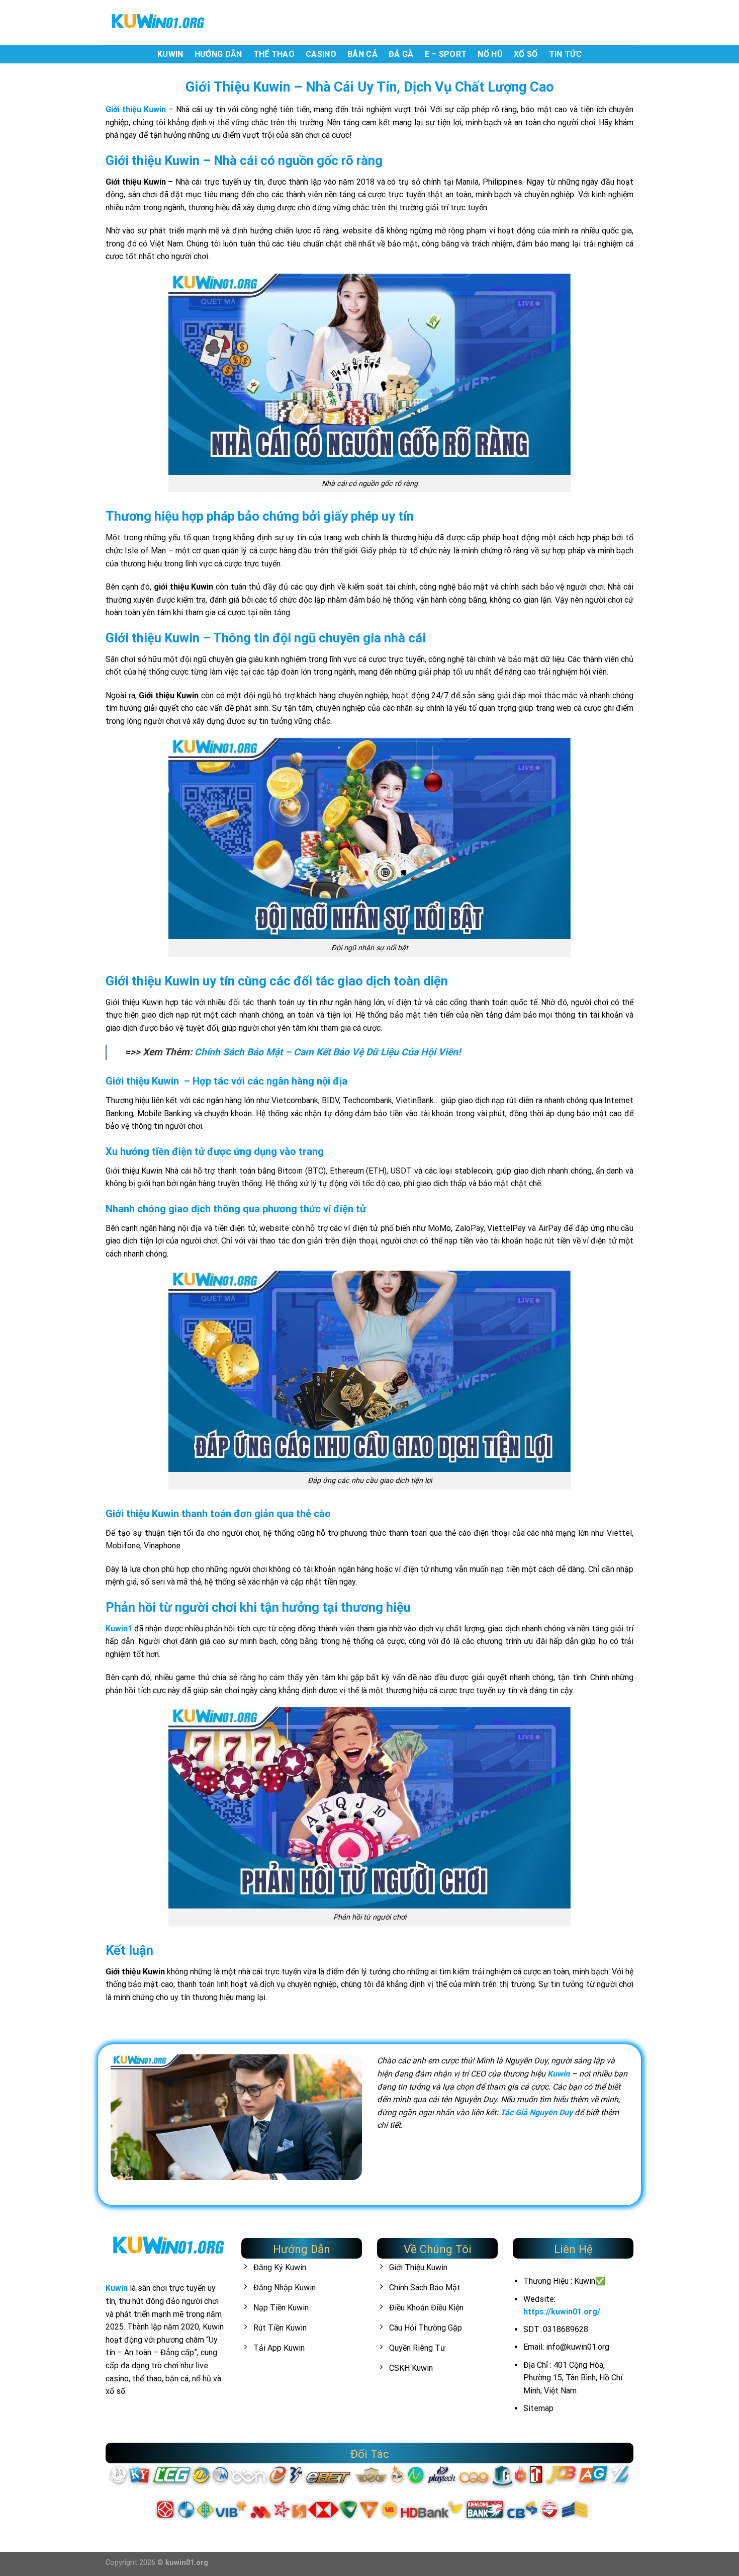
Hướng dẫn (218, 54)
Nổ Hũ (490, 54)
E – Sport (446, 54)
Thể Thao (274, 54)
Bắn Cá (362, 54)
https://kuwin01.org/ (562, 2312)
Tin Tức (565, 54)
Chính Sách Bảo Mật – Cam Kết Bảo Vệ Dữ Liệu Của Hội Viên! (328, 1052)
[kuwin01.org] (156, 23)
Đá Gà (401, 54)
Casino (321, 54)
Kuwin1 (119, 1629)
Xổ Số (526, 54)
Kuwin (170, 54)
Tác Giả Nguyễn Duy (536, 2112)
